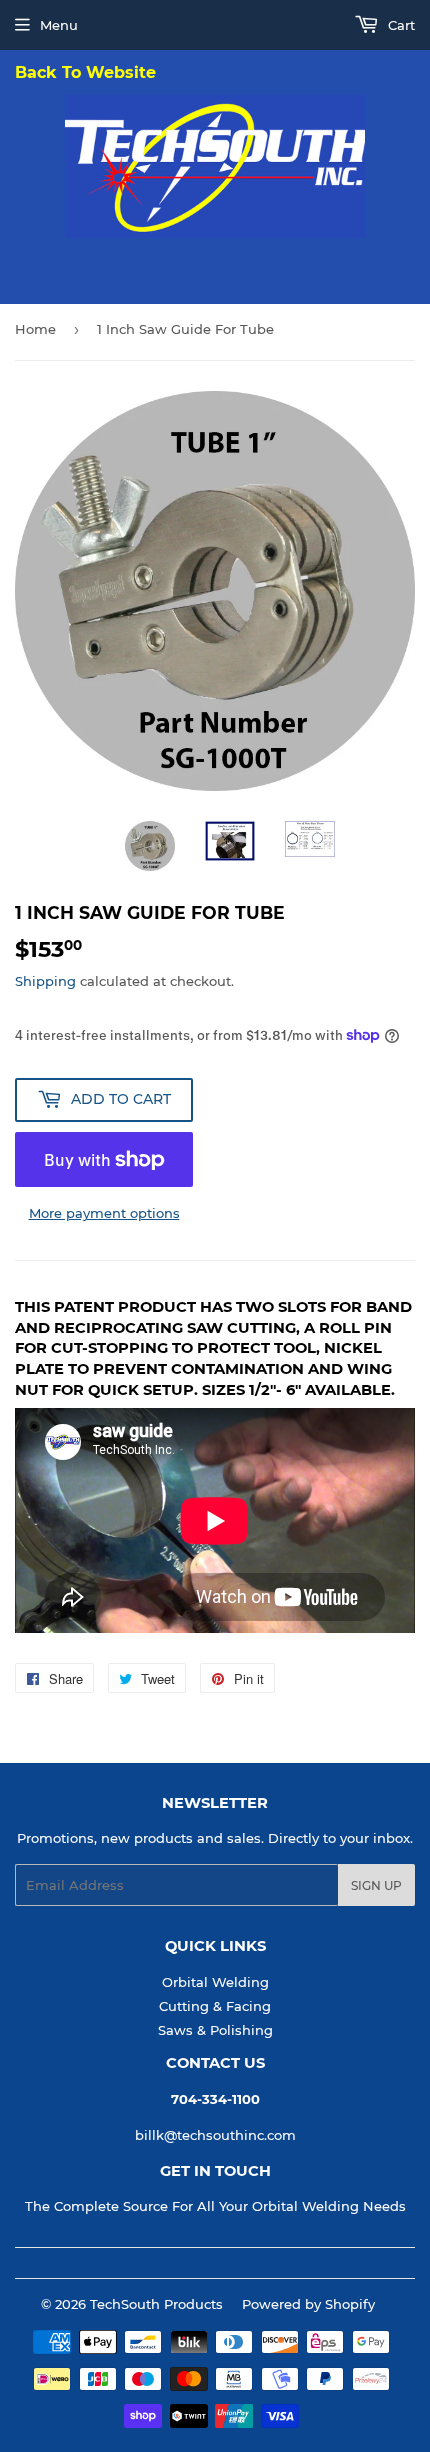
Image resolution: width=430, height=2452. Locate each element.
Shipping (45, 981)
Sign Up (376, 1885)
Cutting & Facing (215, 2006)
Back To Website (85, 73)
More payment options (104, 1213)
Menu (59, 25)
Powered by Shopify (308, 2304)
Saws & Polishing (215, 2030)
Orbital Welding (215, 1982)
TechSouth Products (156, 2304)
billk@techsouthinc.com (215, 2135)
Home (35, 329)
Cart (399, 25)
